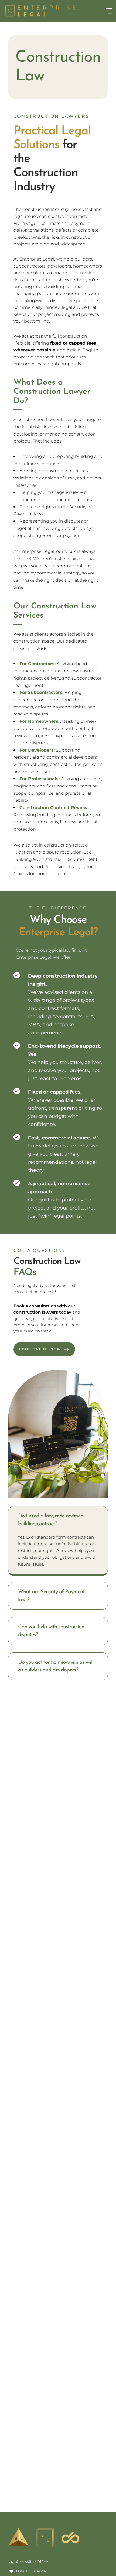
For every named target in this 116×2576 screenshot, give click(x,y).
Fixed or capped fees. (55, 1092)
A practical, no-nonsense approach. (59, 1188)
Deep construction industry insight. (63, 980)
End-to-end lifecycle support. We (65, 1050)
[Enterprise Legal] (40, 11)
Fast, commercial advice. (60, 1138)
